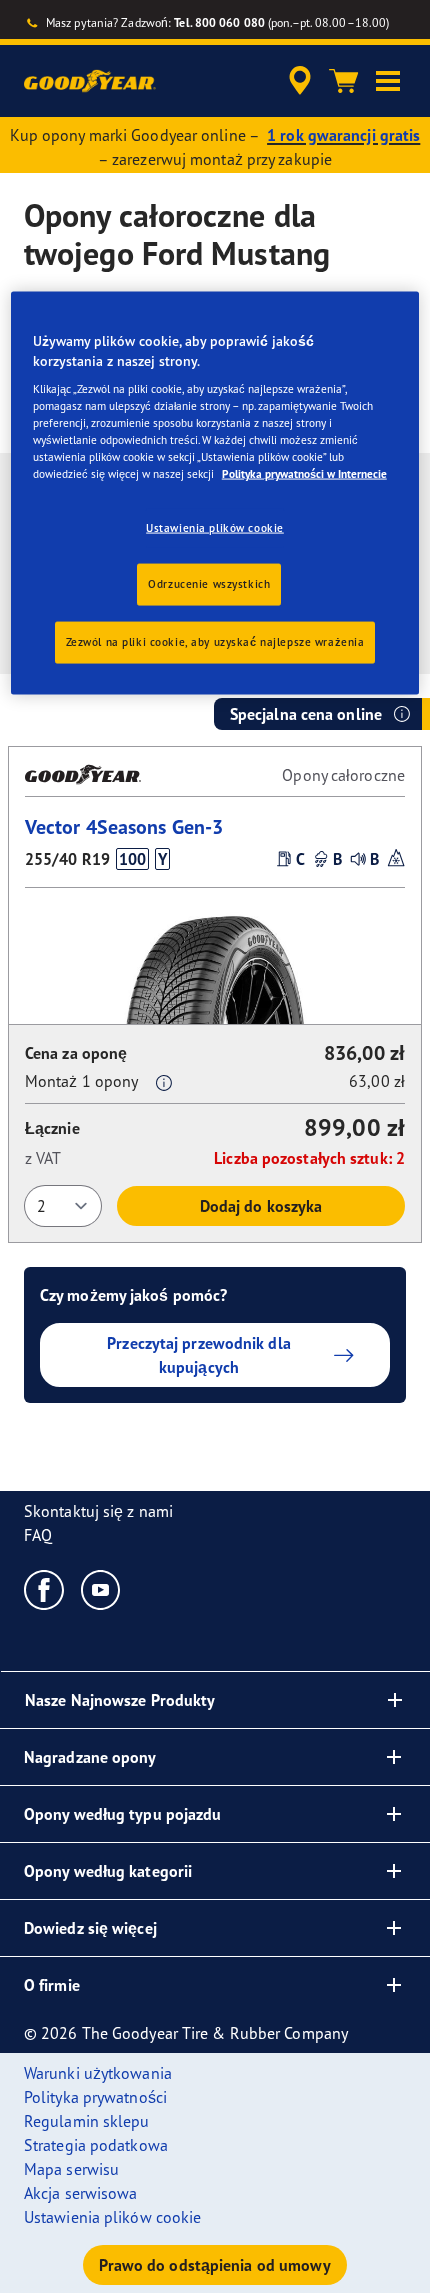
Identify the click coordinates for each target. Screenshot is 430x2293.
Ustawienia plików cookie (215, 527)
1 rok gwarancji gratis (343, 135)
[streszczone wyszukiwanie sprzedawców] (300, 81)
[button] (388, 81)
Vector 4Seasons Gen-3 (124, 826)
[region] (215, 493)
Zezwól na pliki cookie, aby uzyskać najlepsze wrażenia (215, 642)
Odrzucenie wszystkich (209, 584)
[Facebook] (44, 1589)
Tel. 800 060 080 (219, 22)
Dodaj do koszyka (261, 1206)
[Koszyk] (344, 81)
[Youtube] (101, 1589)
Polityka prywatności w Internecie (304, 474)
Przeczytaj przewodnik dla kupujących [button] (199, 1355)
